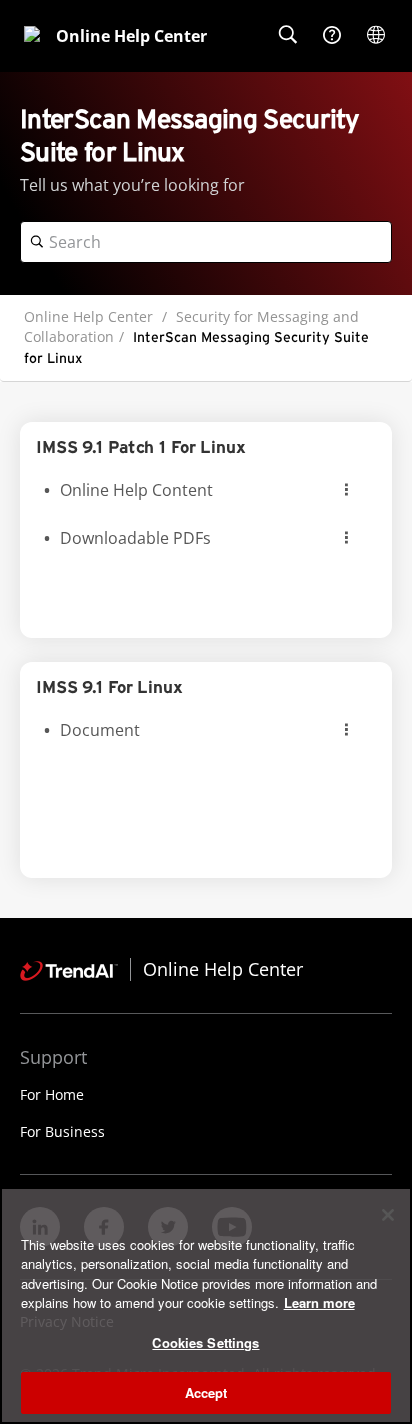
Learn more (319, 1302)
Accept (206, 1392)
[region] (206, 1305)
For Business (62, 1131)
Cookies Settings (205, 1342)
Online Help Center (88, 316)
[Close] (388, 1215)
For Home (52, 1094)
